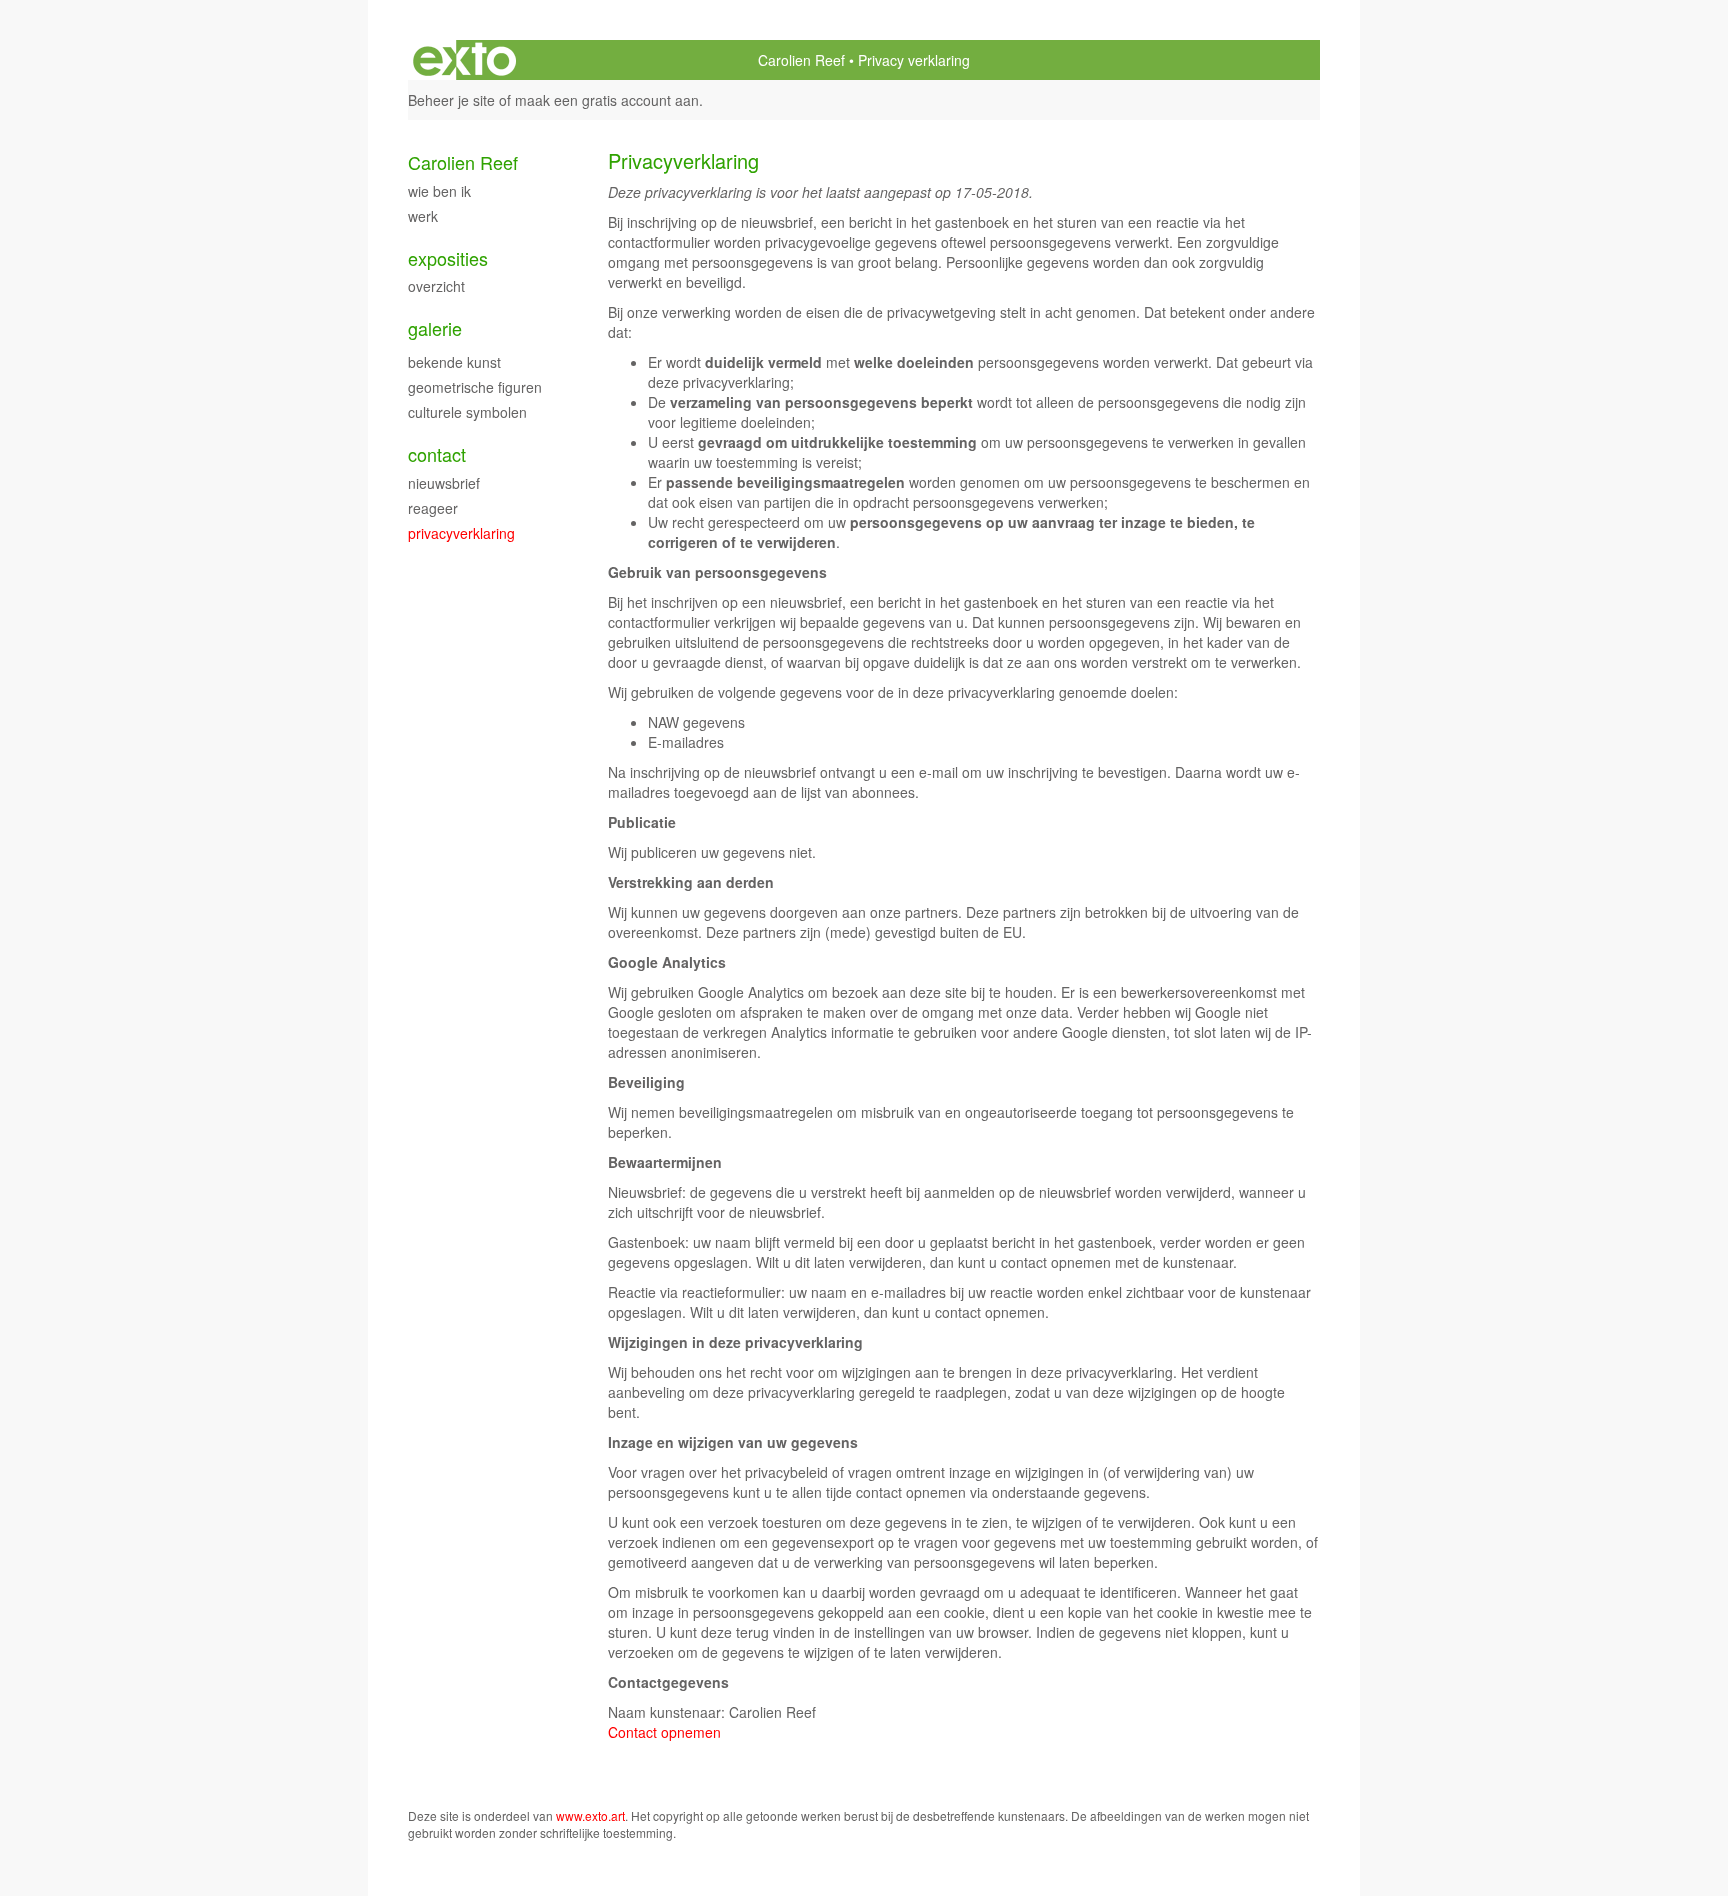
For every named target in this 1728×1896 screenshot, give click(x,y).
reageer (433, 508)
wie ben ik (439, 191)
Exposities (448, 258)
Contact (437, 454)
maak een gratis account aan (607, 100)
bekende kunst (454, 362)
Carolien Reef (801, 60)
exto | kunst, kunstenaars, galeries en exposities (464, 60)
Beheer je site (451, 100)
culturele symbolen (467, 412)
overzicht (436, 286)
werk (423, 216)
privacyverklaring (461, 533)
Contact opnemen (664, 1732)
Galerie (435, 328)
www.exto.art (590, 1815)
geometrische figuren (475, 387)
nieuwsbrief (444, 483)
